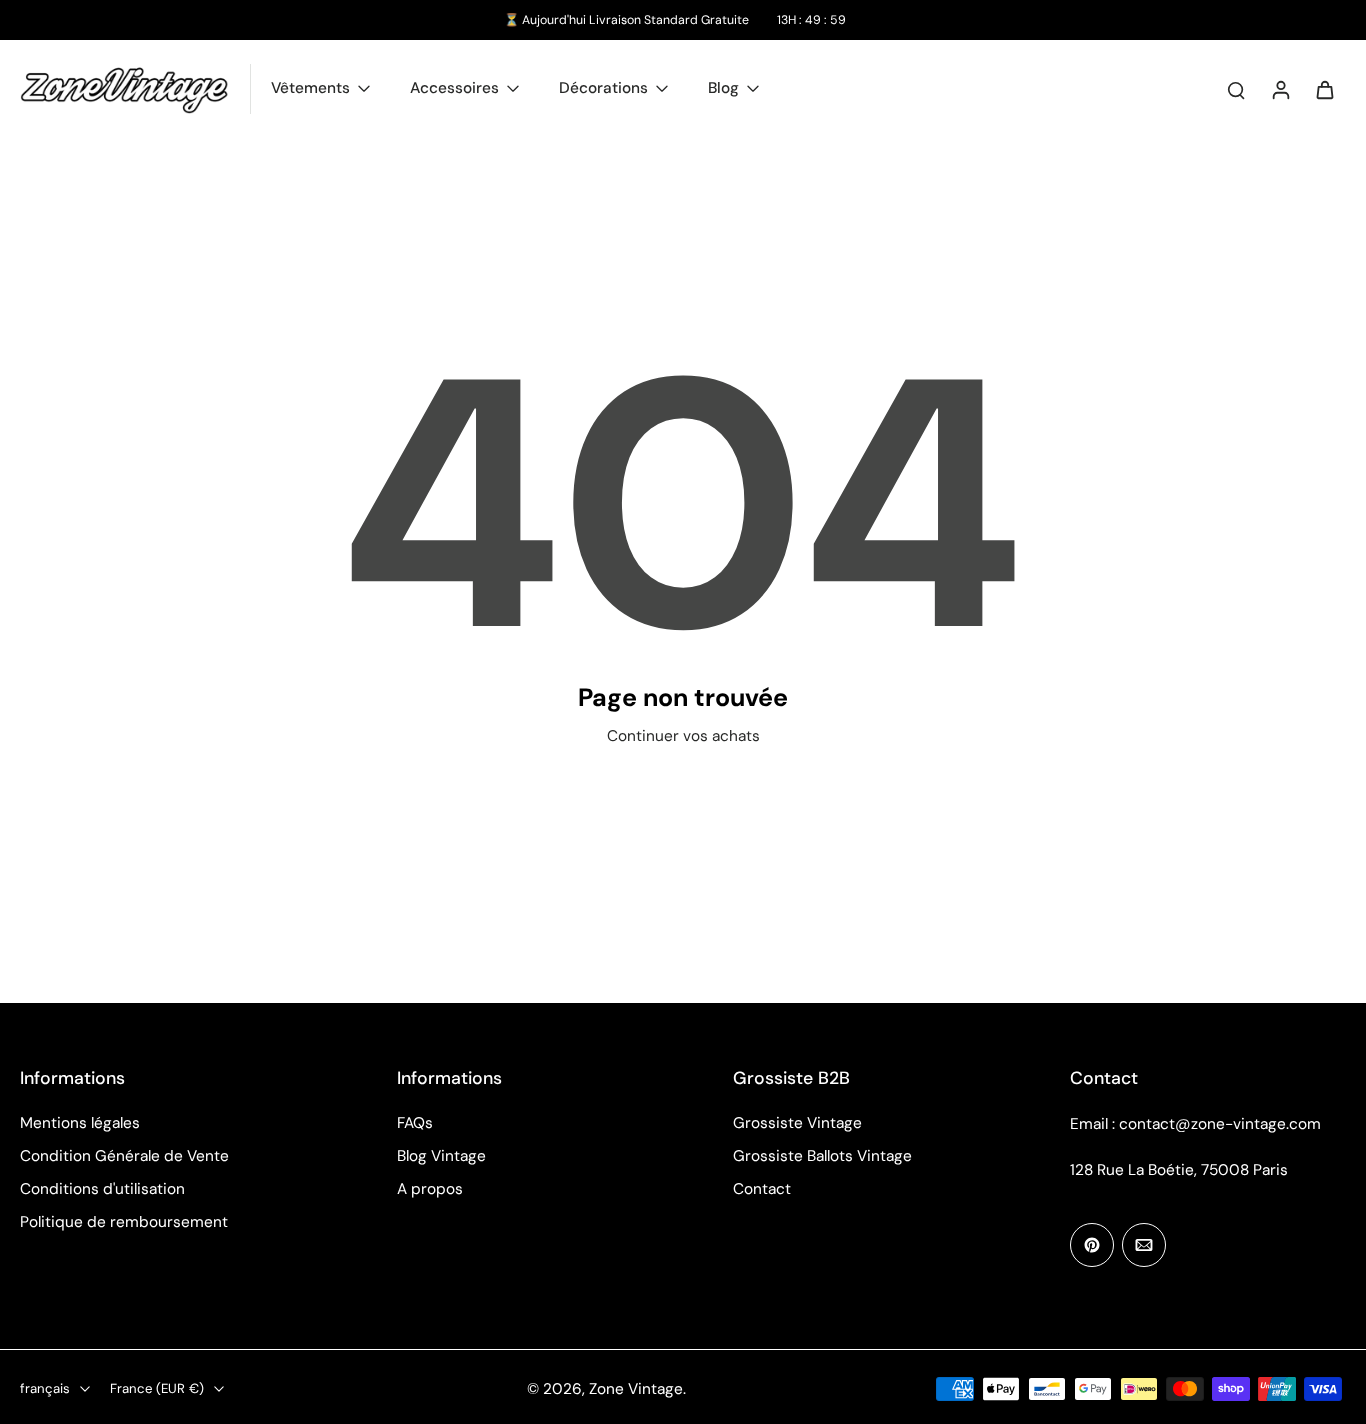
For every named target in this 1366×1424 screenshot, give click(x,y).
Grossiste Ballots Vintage (822, 1156)
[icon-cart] (1324, 89)
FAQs (415, 1123)
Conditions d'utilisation (102, 1189)
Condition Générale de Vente (124, 1156)
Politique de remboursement (124, 1222)
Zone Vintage (636, 1389)
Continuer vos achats (683, 736)
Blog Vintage (441, 1156)
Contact (762, 1189)
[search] (1236, 89)
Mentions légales (80, 1123)
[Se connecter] (1280, 89)
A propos (430, 1189)
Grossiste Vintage (797, 1123)
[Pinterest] (1092, 1245)
